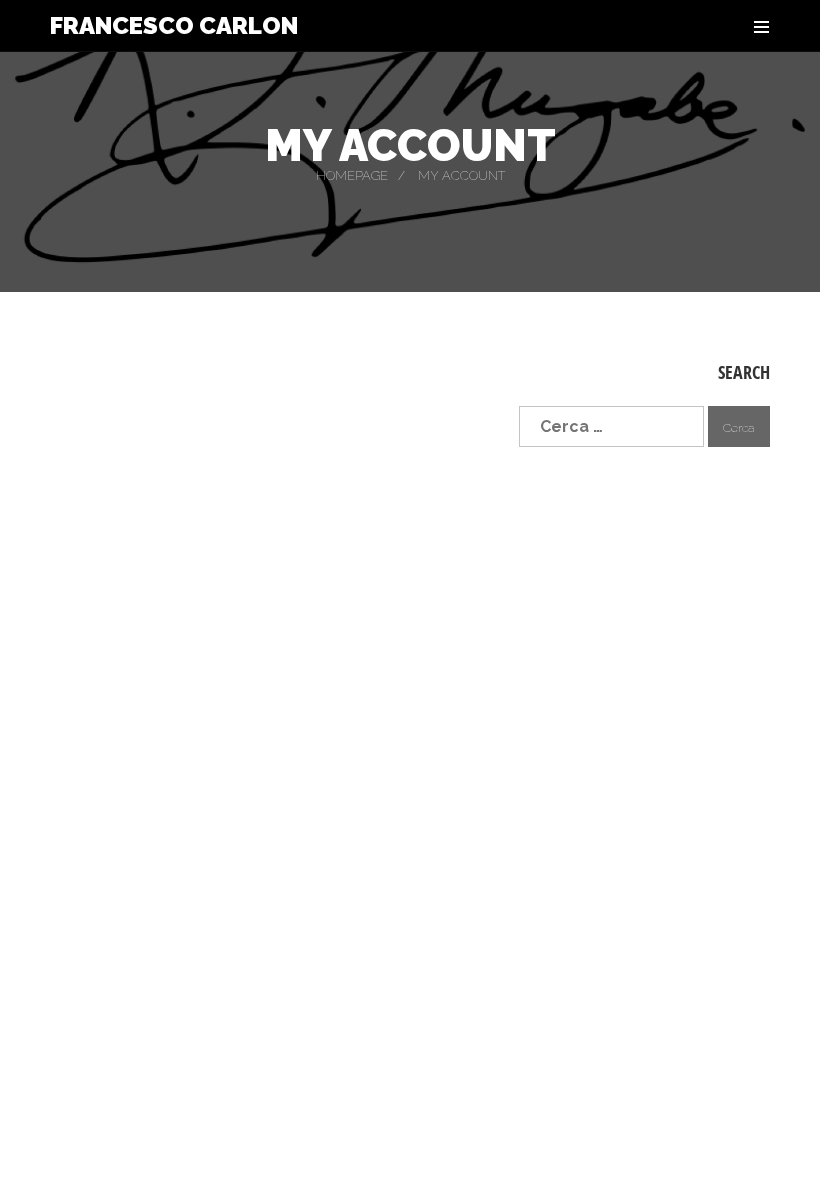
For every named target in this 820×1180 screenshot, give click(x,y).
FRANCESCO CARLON (174, 26)
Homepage (352, 175)
